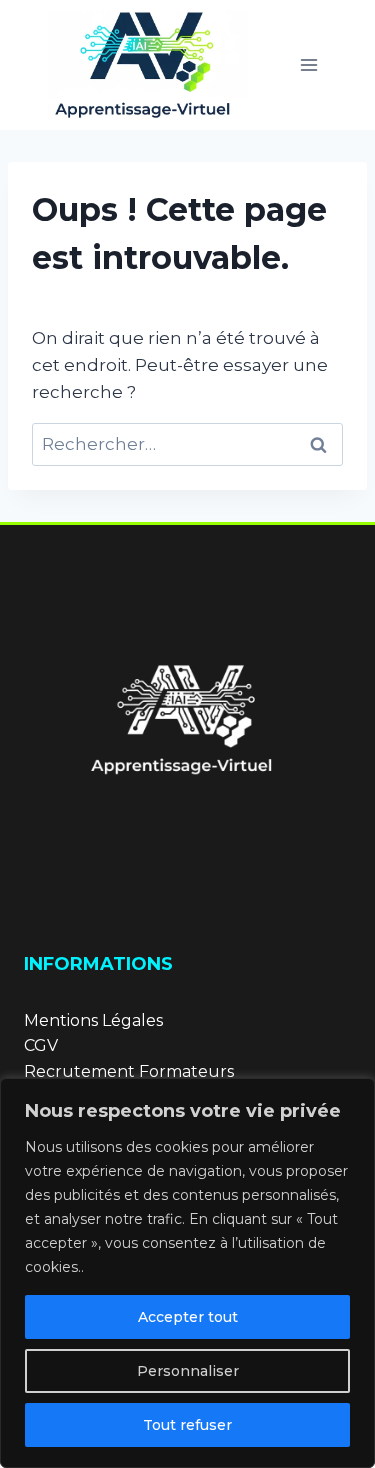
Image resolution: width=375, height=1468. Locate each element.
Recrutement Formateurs (129, 1071)
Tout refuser (187, 1425)
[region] (187, 1273)
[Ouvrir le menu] (308, 64)
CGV (41, 1045)
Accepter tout (188, 1317)
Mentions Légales (93, 1020)
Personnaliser (188, 1371)
